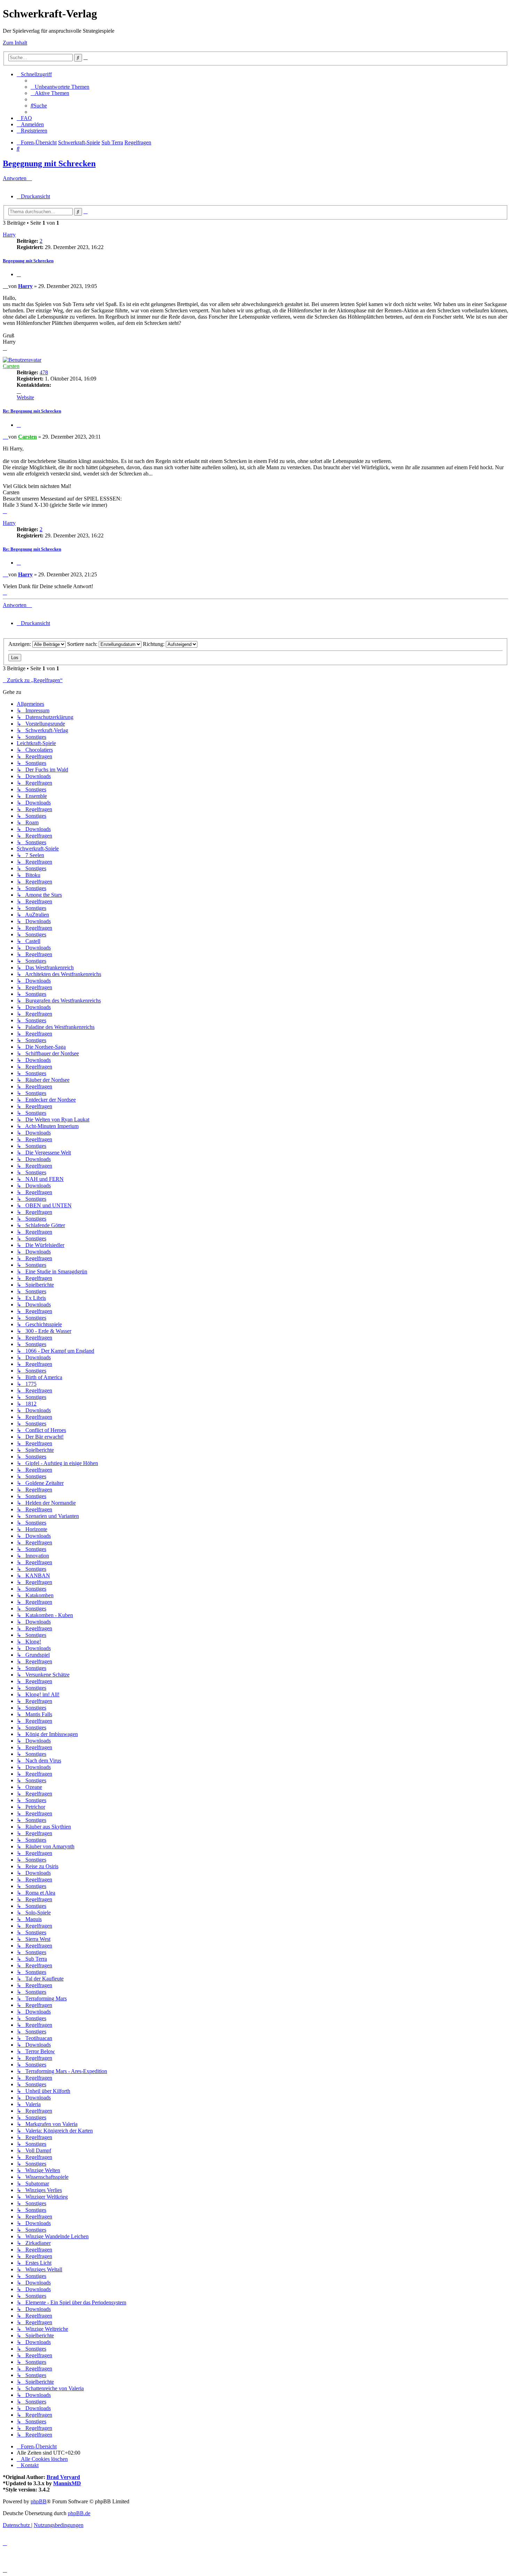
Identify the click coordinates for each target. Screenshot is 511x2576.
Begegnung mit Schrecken (49, 163)
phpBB (39, 2501)
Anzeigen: (20, 644)
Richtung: (154, 644)
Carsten (11, 366)
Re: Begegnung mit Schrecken (32, 411)
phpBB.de (79, 2513)
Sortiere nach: (83, 644)
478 (44, 372)
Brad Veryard (63, 2477)
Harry (9, 235)
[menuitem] (60, 87)
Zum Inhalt (15, 43)
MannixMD (67, 2483)
